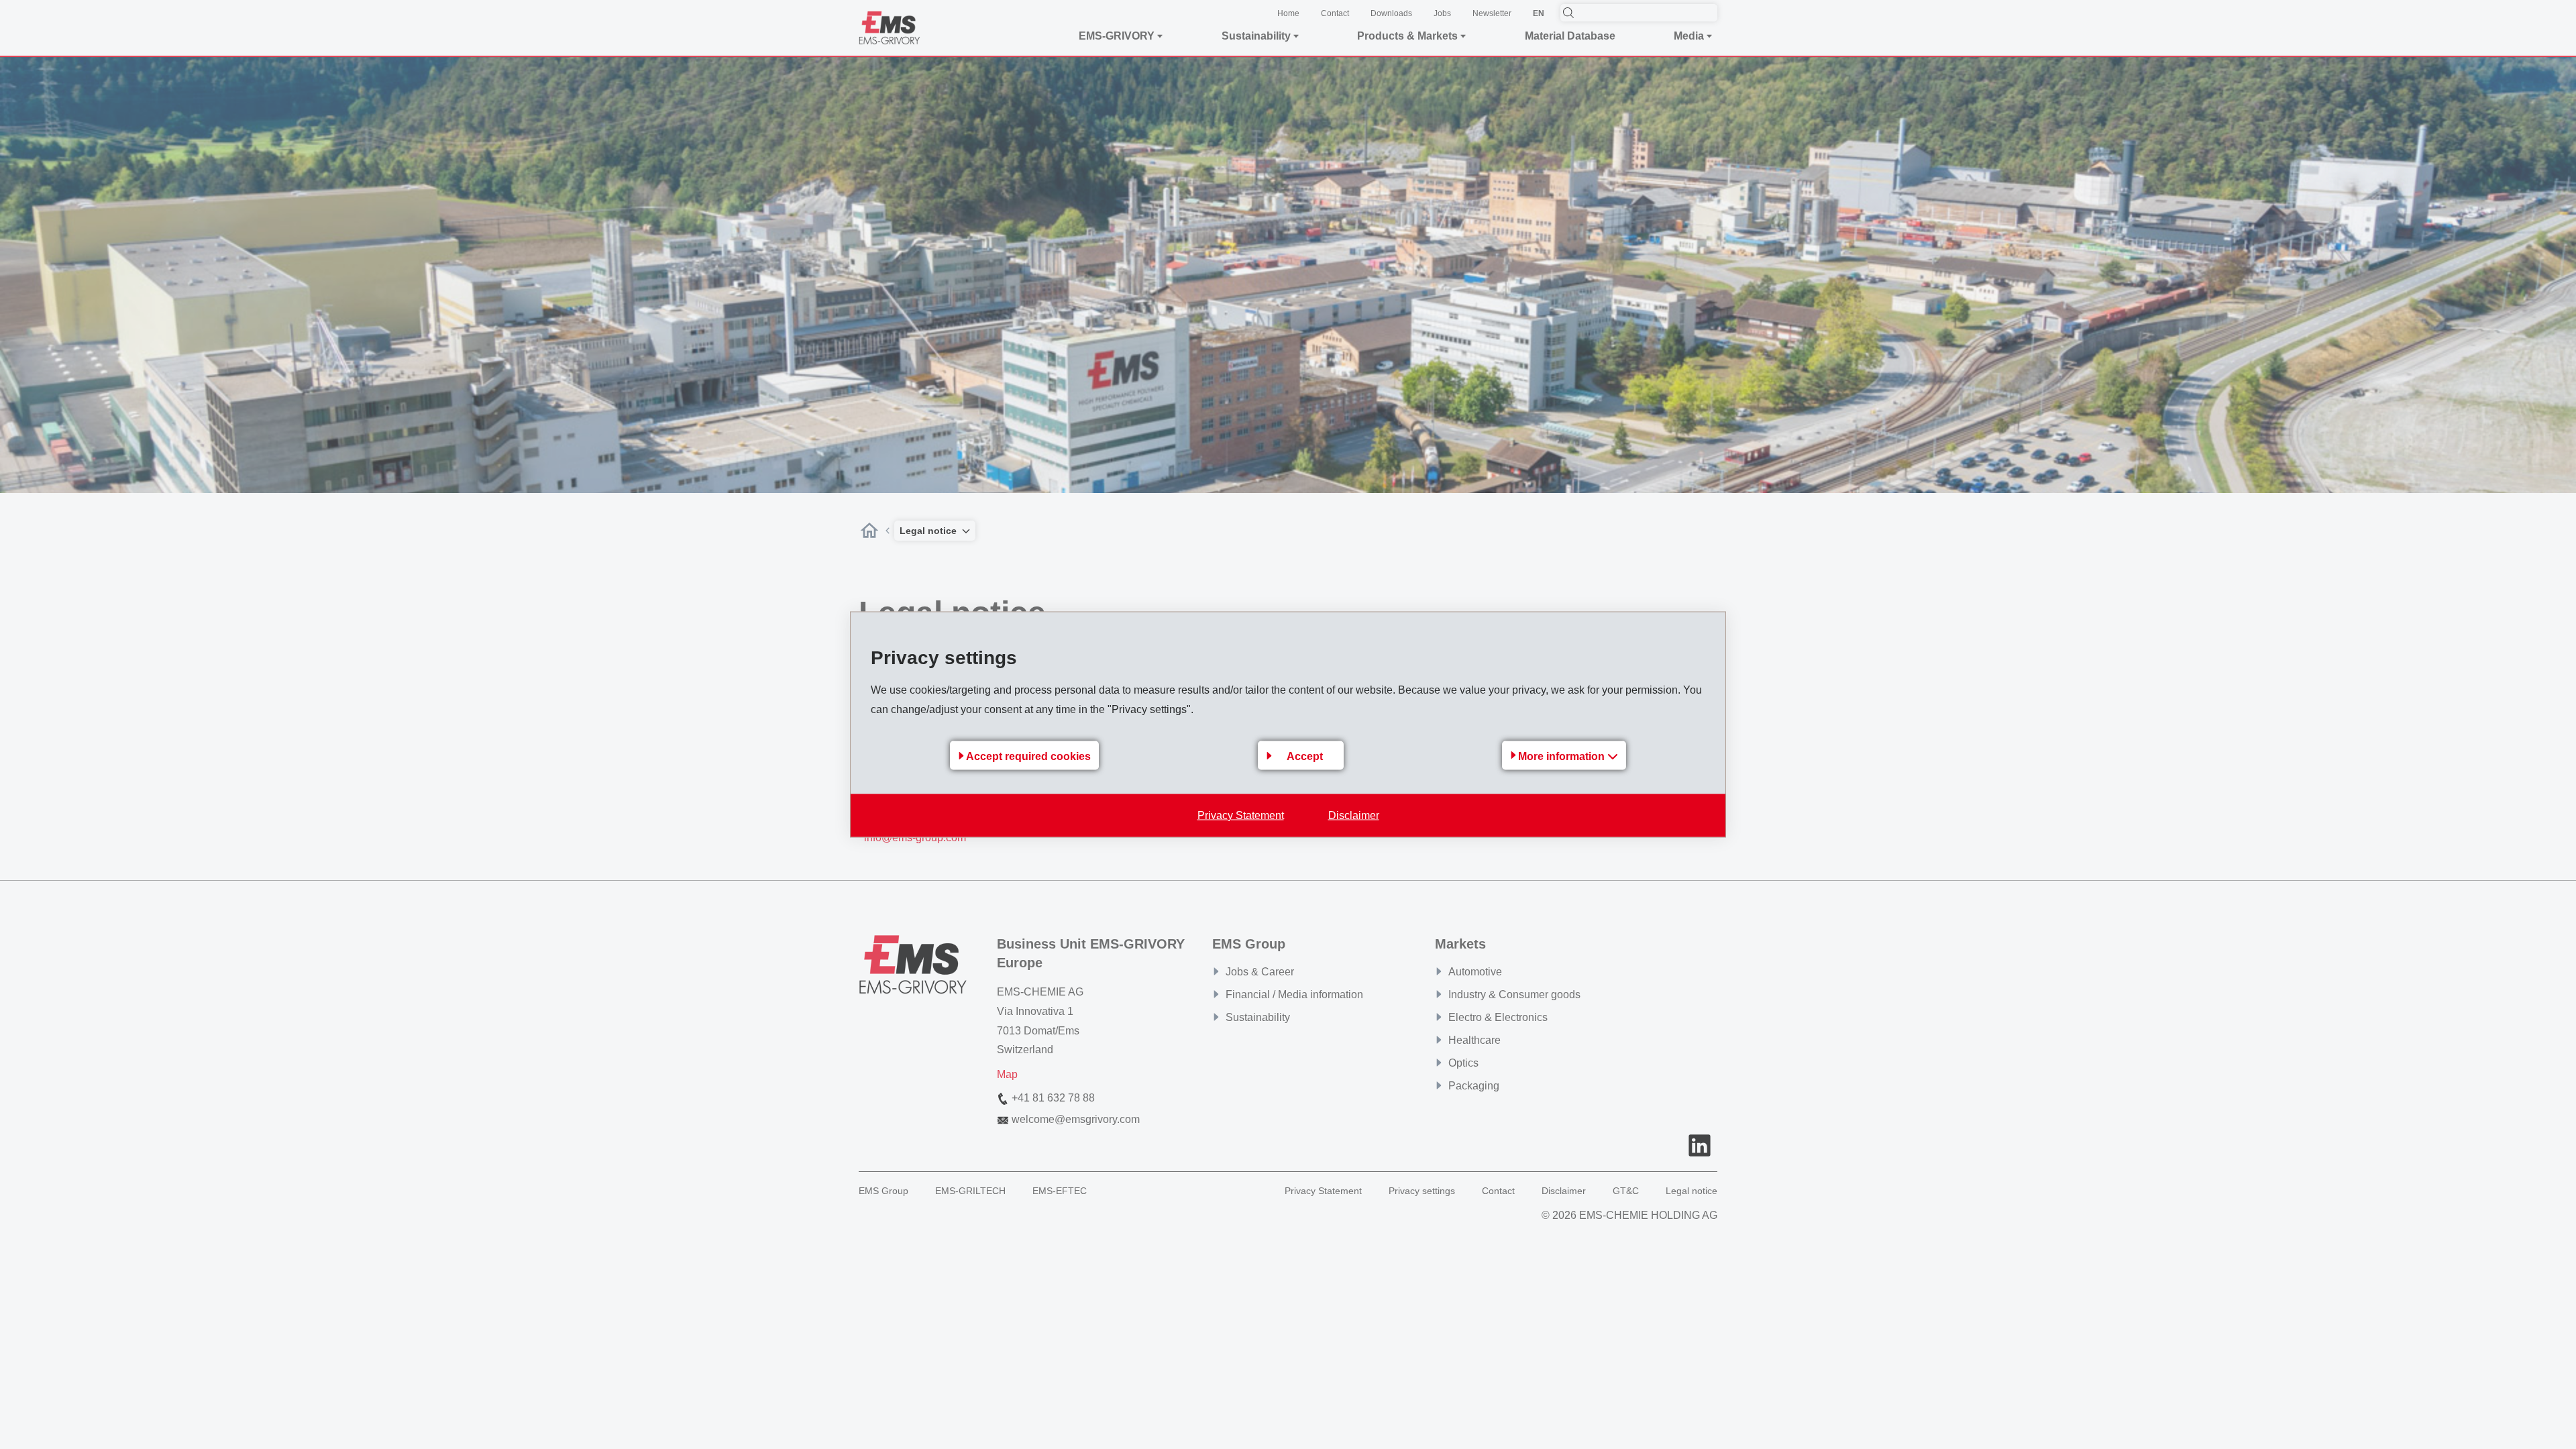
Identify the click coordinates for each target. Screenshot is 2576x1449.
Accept (1305, 756)
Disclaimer (1354, 815)
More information (1563, 756)
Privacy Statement (1241, 815)
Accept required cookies (1028, 756)
